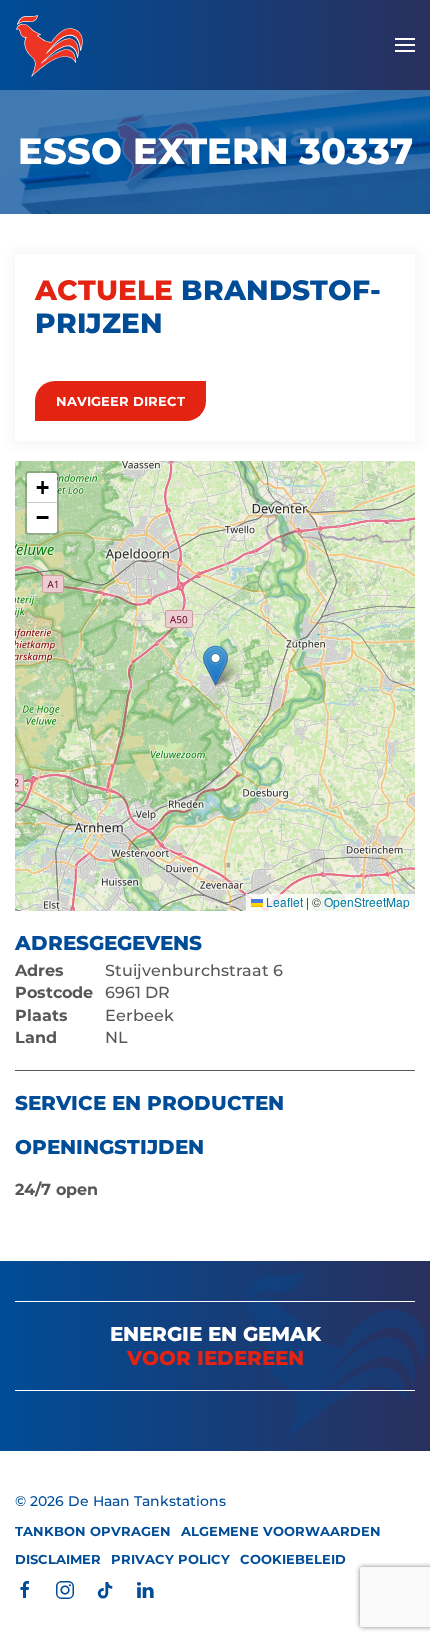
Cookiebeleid (293, 1559)
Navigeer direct (120, 401)
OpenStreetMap (367, 901)
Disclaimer (58, 1559)
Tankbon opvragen (93, 1531)
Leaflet (283, 901)
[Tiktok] (105, 1588)
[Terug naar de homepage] (49, 45)
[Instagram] (65, 1588)
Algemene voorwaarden (281, 1531)
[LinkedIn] (145, 1588)
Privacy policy (170, 1559)
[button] (405, 45)
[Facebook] (25, 1588)
